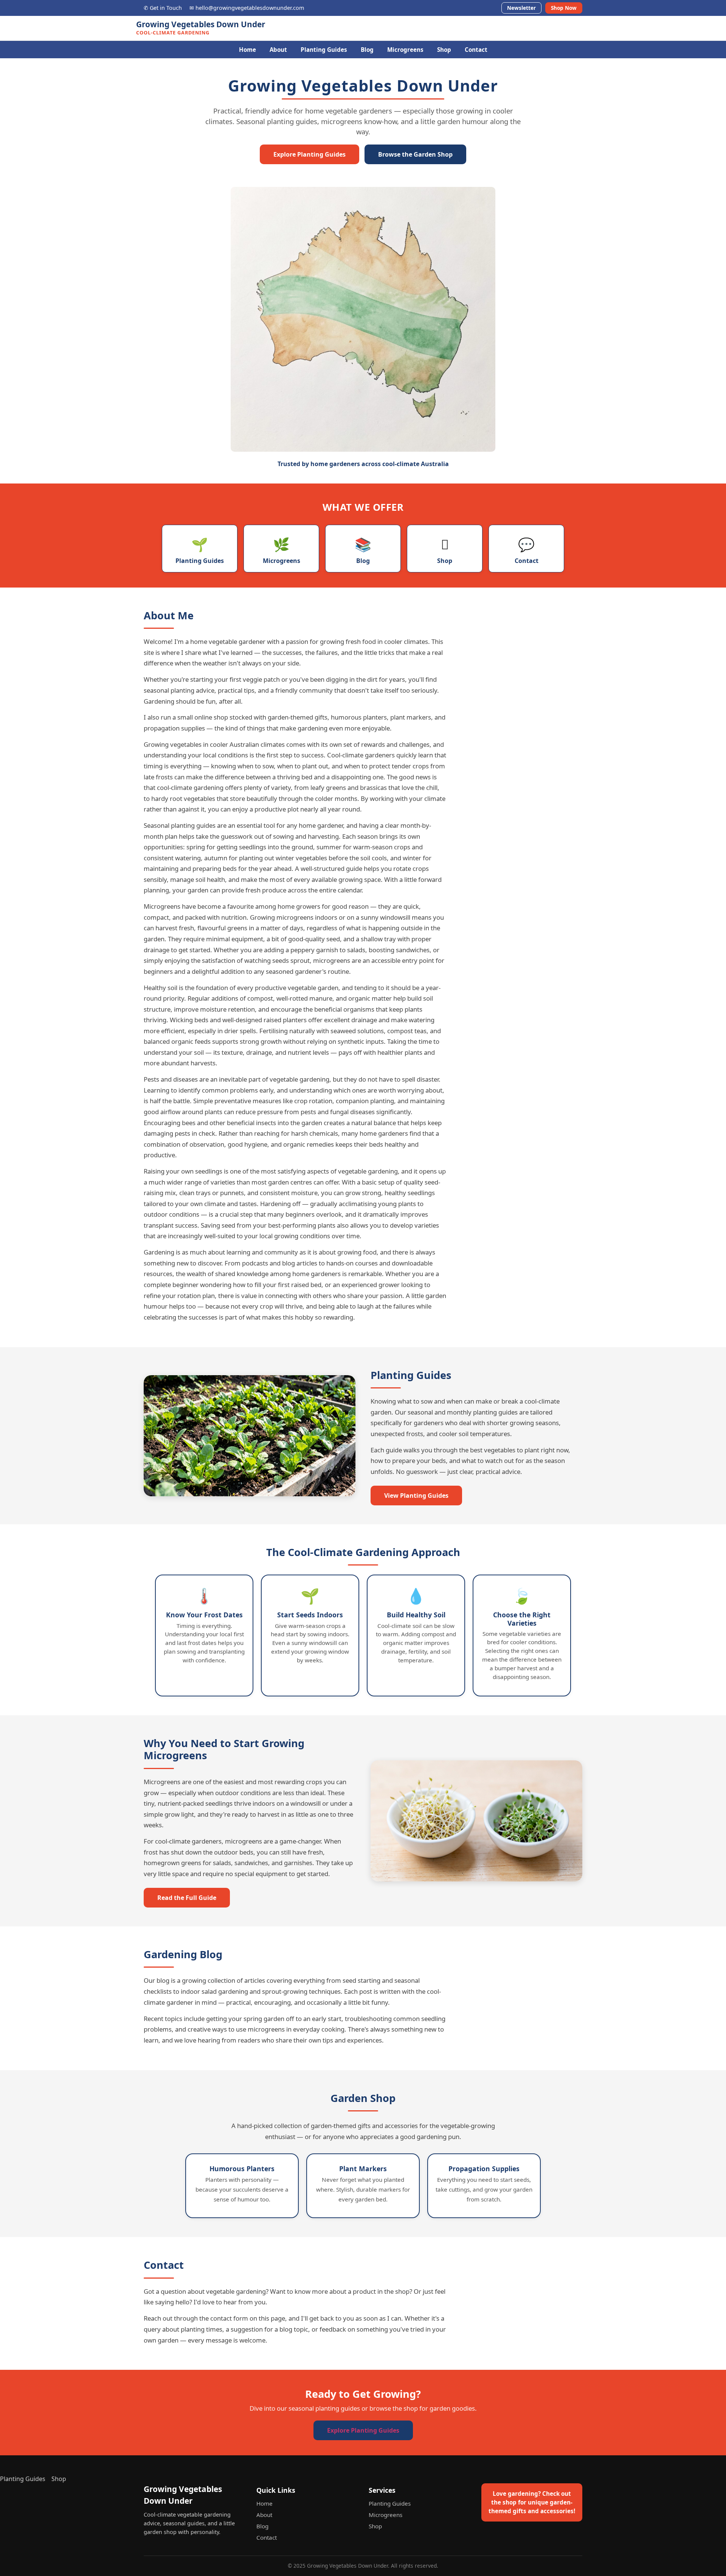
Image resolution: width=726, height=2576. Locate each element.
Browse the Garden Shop (415, 154)
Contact (476, 50)
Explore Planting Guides (309, 154)
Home (247, 50)
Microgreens (405, 50)
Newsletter (521, 8)
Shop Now (564, 8)
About (278, 50)
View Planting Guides (416, 1496)
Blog (367, 50)
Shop (444, 50)
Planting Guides (324, 50)
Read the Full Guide (187, 1898)
